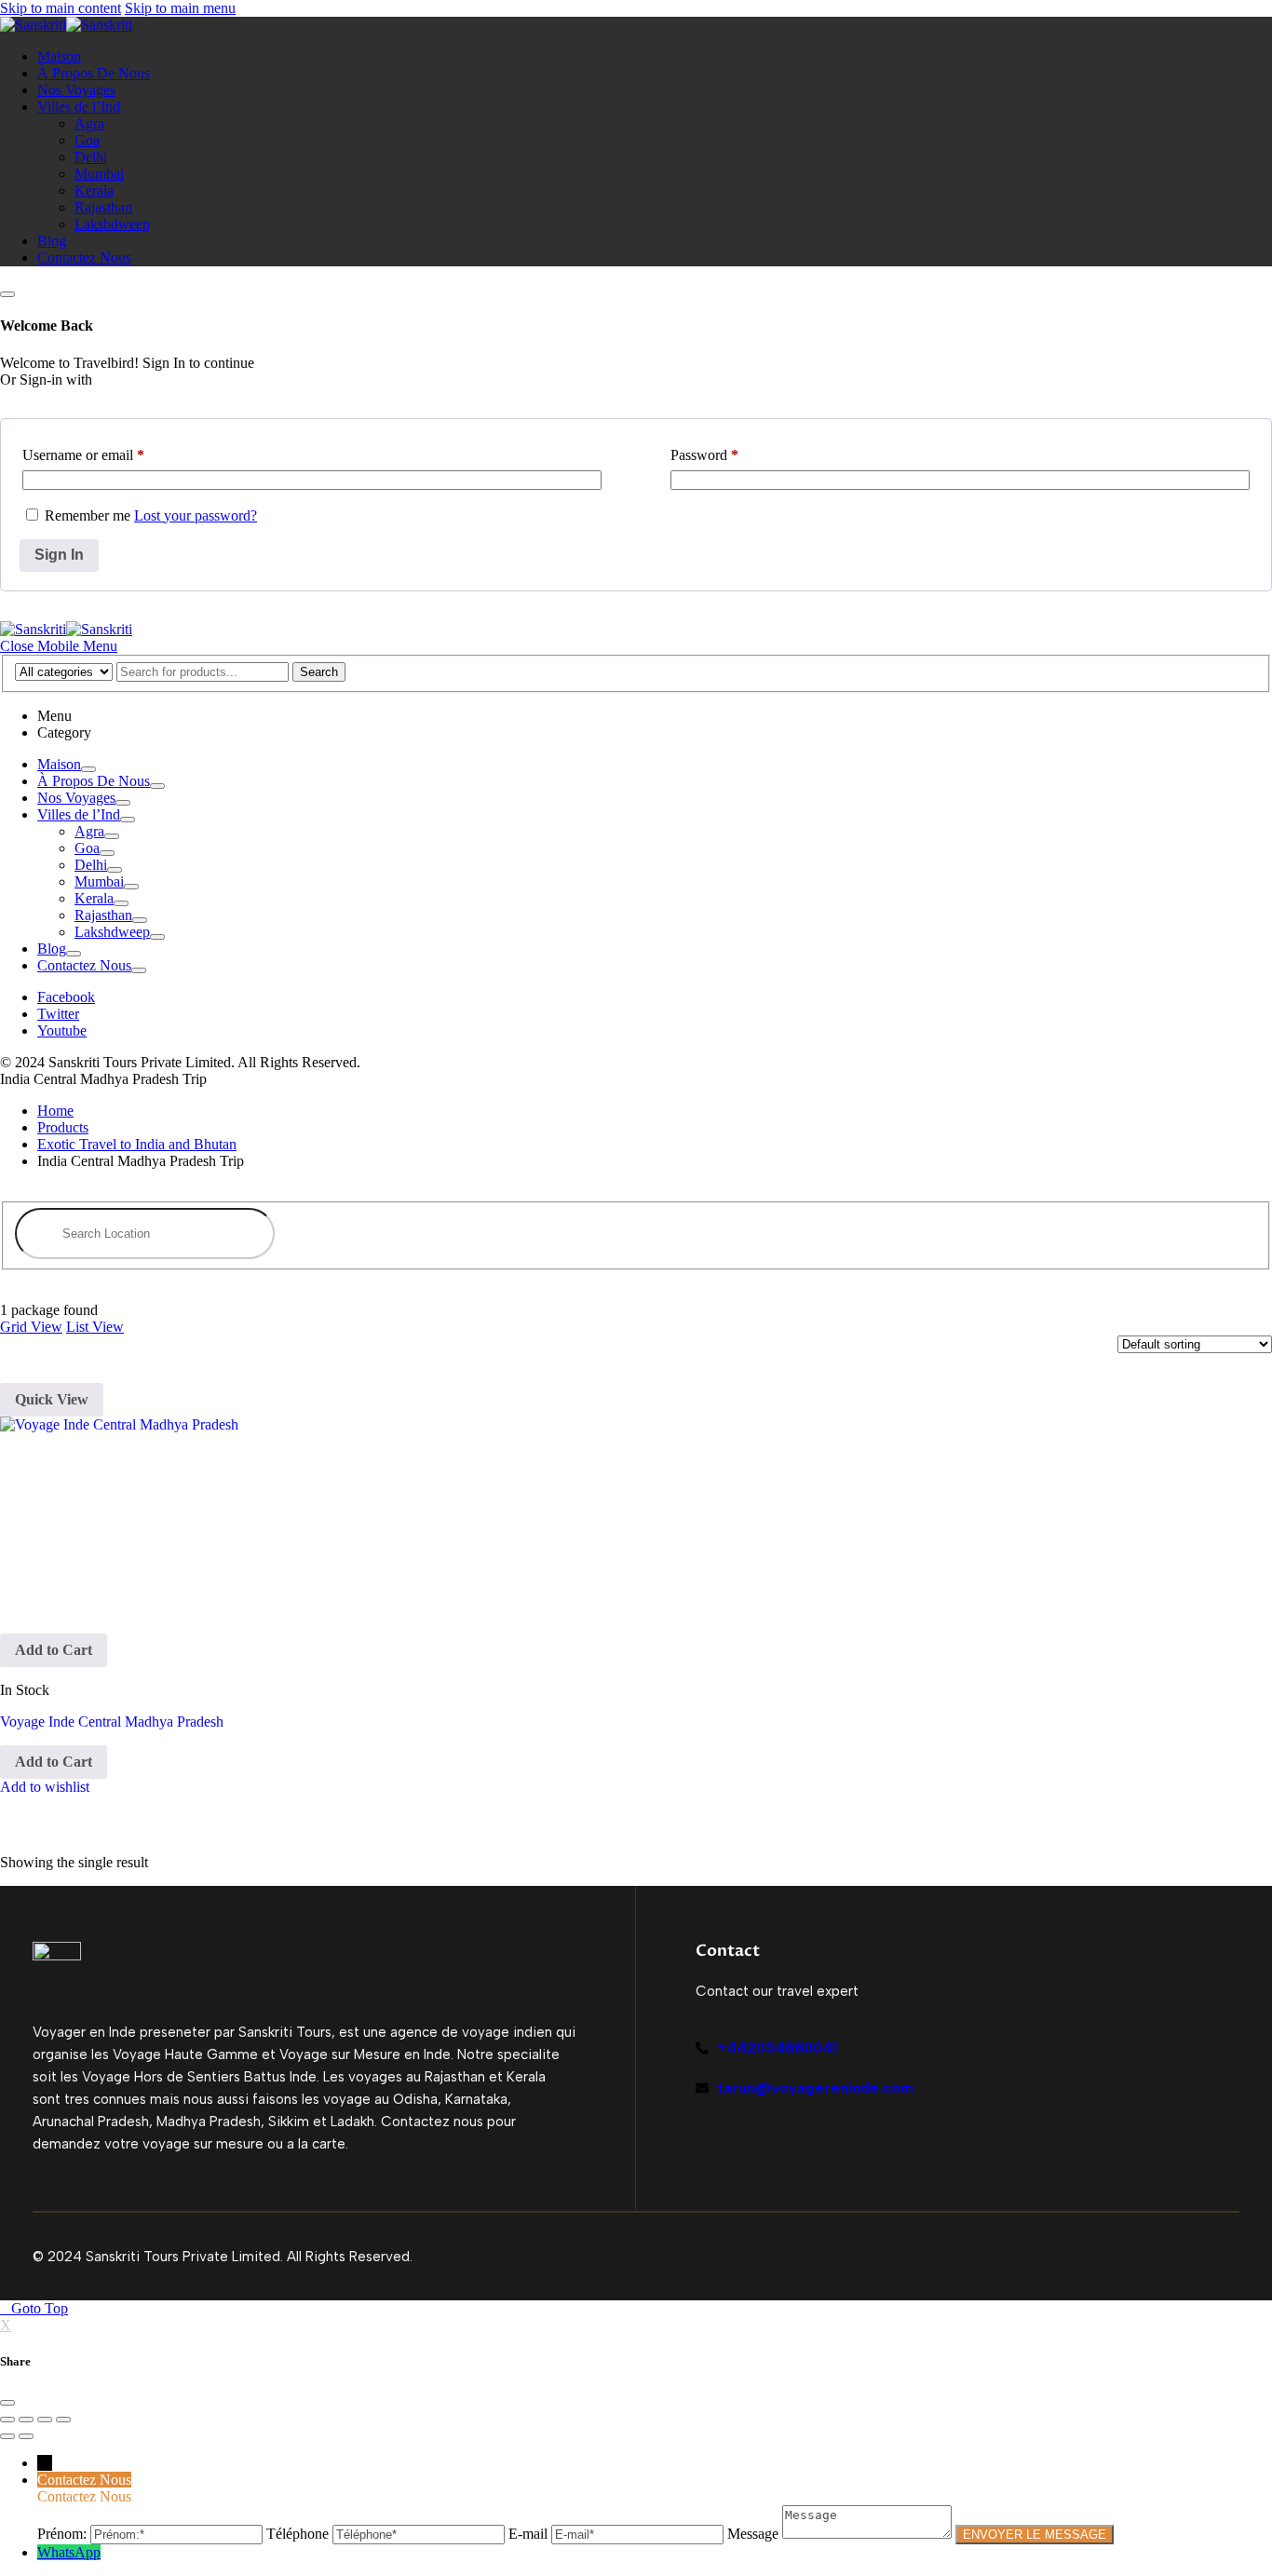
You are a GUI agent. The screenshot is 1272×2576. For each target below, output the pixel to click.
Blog (52, 241)
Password (704, 455)
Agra (89, 123)
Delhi (91, 157)
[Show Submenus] (88, 769)
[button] (59, 646)
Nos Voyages (76, 90)
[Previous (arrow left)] (7, 2436)
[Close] (7, 294)
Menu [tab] (54, 716)
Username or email (83, 455)
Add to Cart (54, 1650)
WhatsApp (69, 2552)
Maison (59, 56)
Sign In (59, 555)
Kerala (94, 190)
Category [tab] (64, 732)
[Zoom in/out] (63, 2420)
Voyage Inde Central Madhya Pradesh (112, 1722)
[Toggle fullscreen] (45, 2420)
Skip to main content (61, 8)
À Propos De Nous (94, 73)
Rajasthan (103, 207)
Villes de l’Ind (79, 107)
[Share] (26, 2420)
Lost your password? (196, 515)
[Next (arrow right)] (26, 2436)
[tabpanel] (636, 865)
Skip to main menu (180, 8)
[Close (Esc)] (7, 2420)
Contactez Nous (84, 258)
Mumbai (99, 174)
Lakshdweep (112, 224)
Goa (87, 140)
